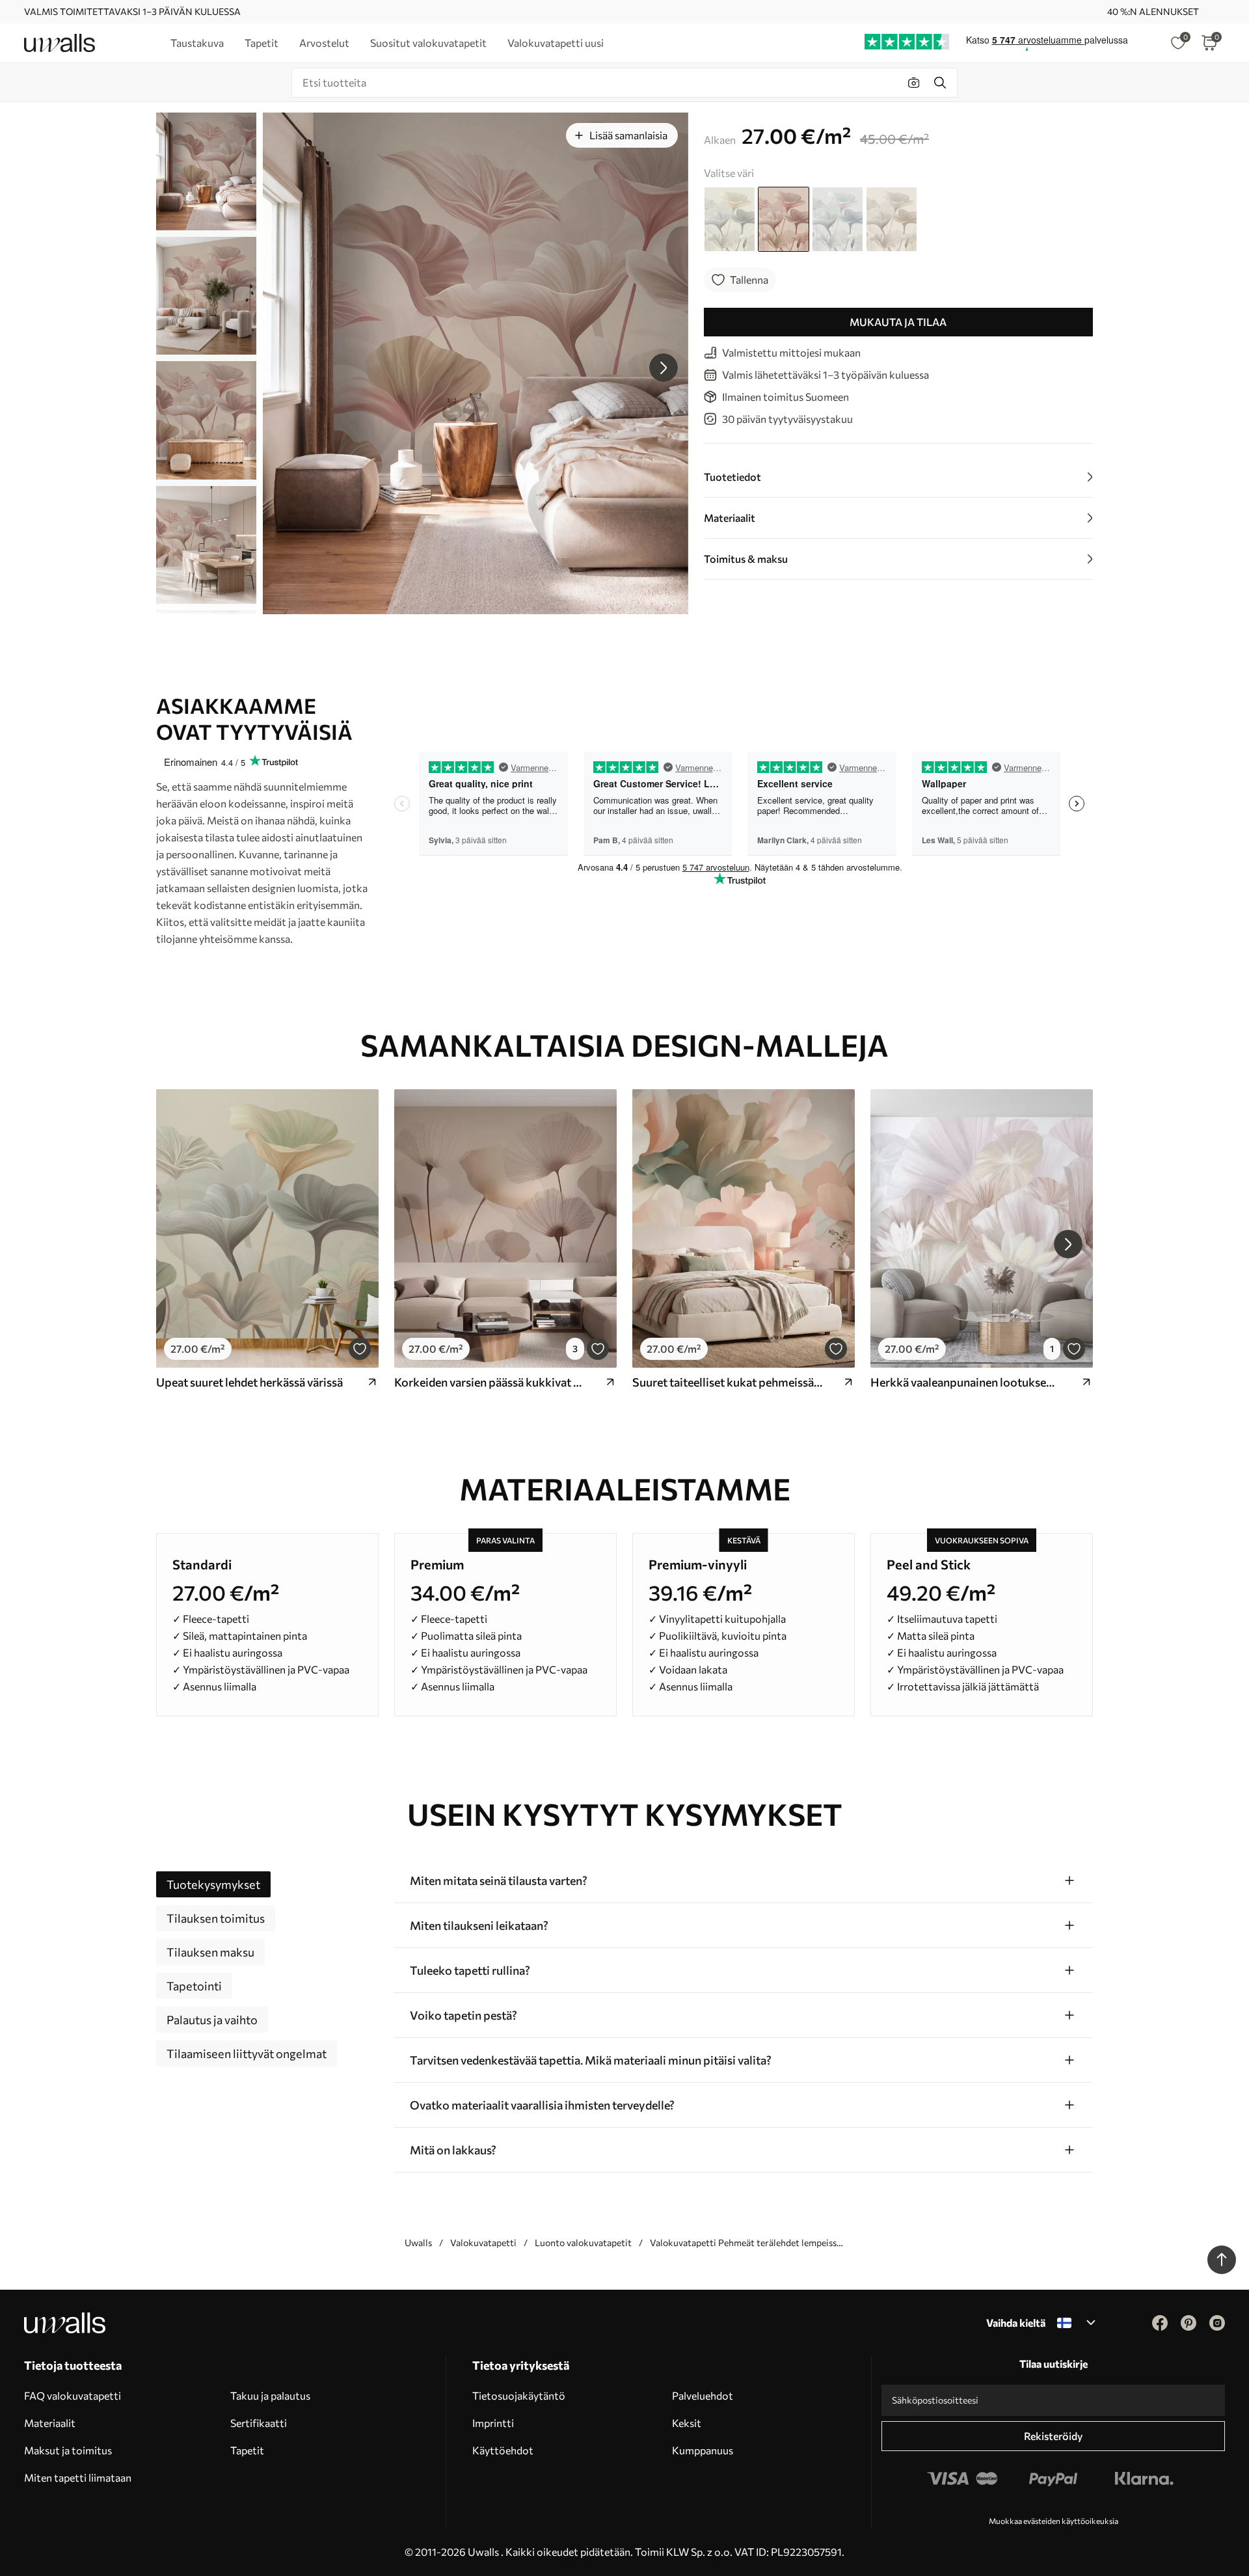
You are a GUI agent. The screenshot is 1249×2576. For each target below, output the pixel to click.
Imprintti (493, 2423)
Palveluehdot (703, 2395)
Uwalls (418, 2243)
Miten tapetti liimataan (78, 2477)
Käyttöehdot (503, 2450)
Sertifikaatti (259, 2423)
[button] (664, 368)
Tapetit (247, 2450)
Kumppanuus (703, 2450)
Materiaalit (50, 2423)
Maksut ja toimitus (68, 2450)
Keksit (687, 2423)
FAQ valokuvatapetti (73, 2395)
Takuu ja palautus (270, 2395)
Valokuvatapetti (483, 2243)
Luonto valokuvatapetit (583, 2243)
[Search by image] (914, 83)
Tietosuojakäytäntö (519, 2395)
